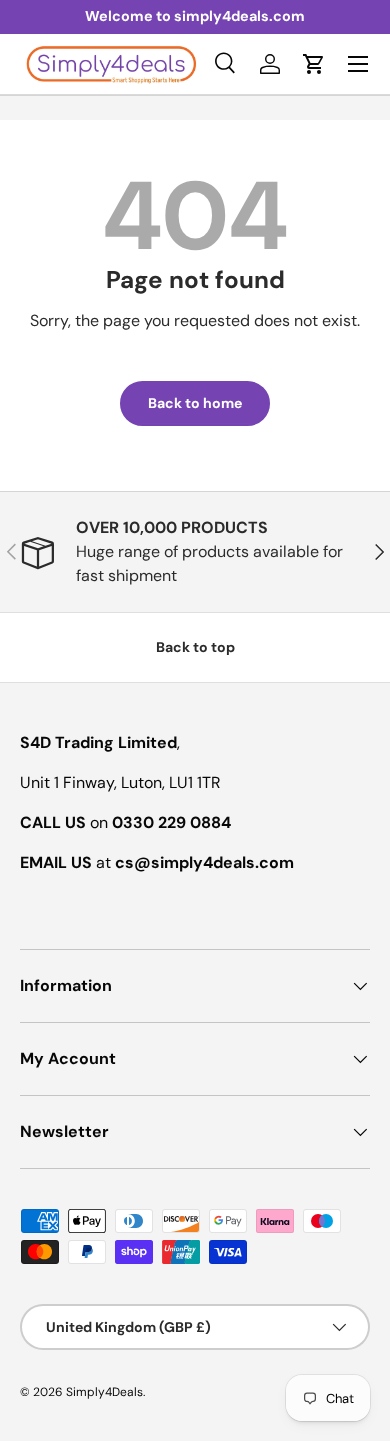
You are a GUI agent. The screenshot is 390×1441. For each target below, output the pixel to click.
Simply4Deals (104, 1392)
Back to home (195, 403)
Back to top (195, 647)
